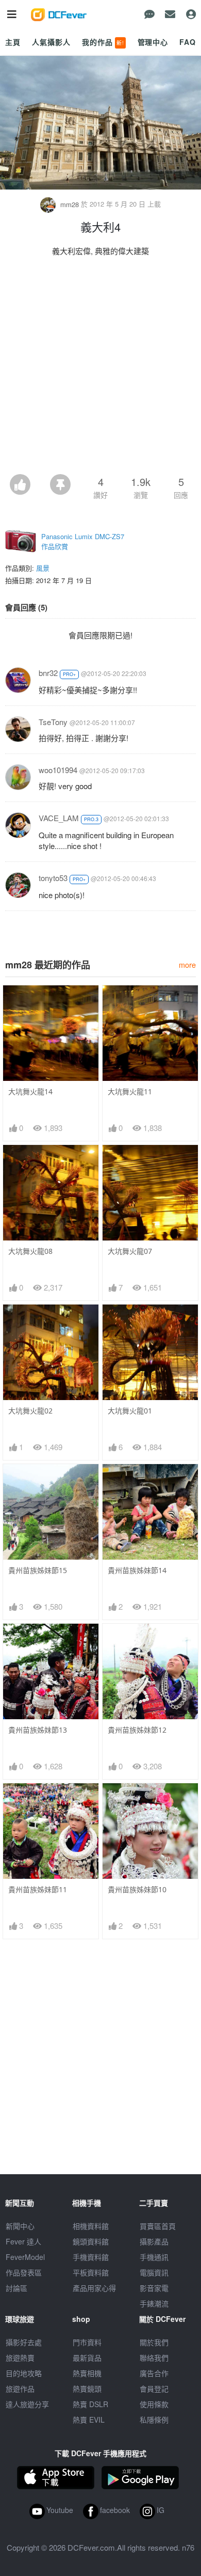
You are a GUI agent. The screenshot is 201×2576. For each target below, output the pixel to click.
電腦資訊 (154, 2272)
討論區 (16, 2288)
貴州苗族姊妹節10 (137, 1889)
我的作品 (103, 42)
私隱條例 (154, 2420)
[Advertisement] (100, 368)
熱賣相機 (87, 2373)
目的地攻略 (24, 2373)
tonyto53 (53, 878)
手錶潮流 (154, 2303)
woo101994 (58, 770)
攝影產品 (154, 2241)
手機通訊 (154, 2257)
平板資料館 (91, 2272)
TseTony (53, 722)
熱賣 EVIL (89, 2420)
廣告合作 (154, 2373)
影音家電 (154, 2288)
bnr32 (48, 673)
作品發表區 (24, 2272)
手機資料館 (91, 2257)
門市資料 (87, 2342)
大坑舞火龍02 (30, 1411)
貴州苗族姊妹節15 (38, 1570)
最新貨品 (87, 2358)
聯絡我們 (154, 2358)
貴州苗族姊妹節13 (38, 1730)
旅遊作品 (20, 2389)
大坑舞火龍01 (130, 1411)
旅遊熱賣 (20, 2358)
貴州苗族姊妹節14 (137, 1570)
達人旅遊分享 (27, 2404)
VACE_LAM (59, 818)
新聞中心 (20, 2226)
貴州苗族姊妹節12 (137, 1730)
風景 (43, 568)
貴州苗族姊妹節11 (38, 1889)
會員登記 (154, 2389)
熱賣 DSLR (90, 2404)
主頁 (13, 42)
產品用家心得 (94, 2288)
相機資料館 (91, 2226)
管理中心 (153, 42)
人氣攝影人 (51, 42)
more (187, 964)
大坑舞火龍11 (130, 1091)
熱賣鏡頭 (87, 2389)
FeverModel (25, 2257)
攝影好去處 (24, 2342)
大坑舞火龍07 (130, 1251)
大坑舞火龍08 (30, 1251)
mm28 (70, 204)
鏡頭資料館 (91, 2241)
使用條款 (154, 2404)
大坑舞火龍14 (30, 1091)
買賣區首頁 (158, 2226)
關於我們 (154, 2342)
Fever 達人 (23, 2241)
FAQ (188, 42)
